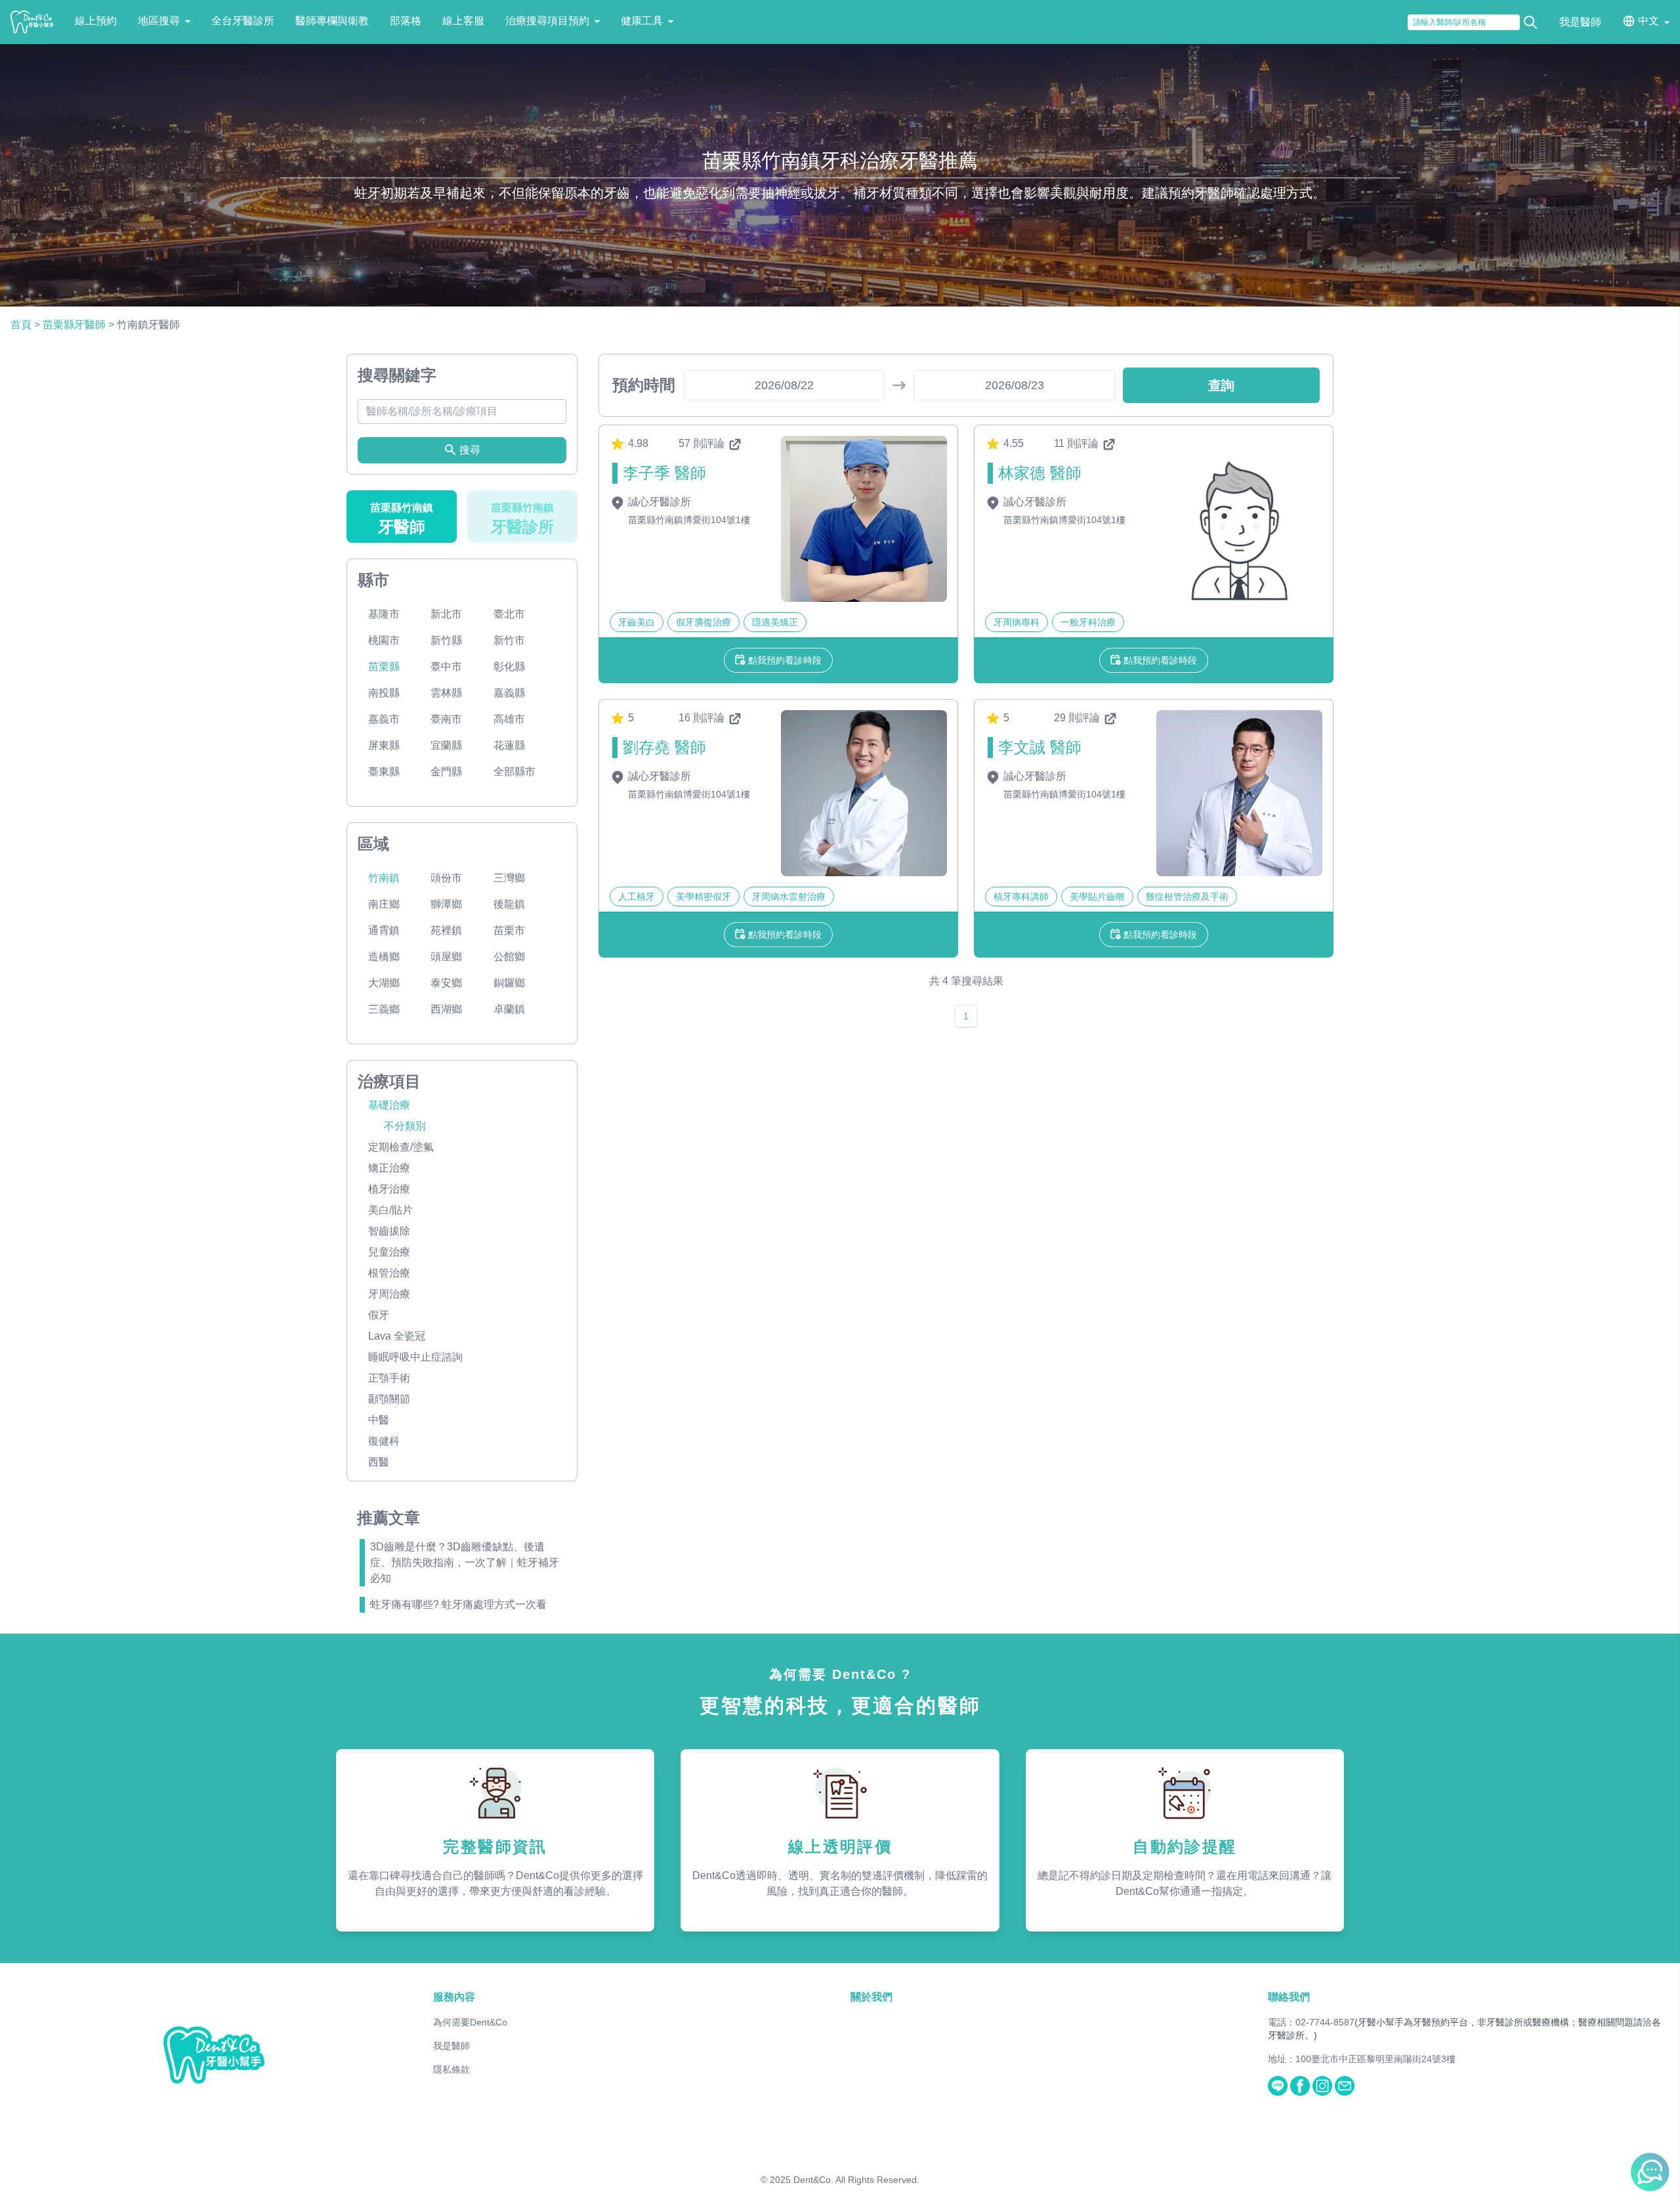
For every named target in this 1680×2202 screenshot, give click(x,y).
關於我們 (871, 1997)
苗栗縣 (384, 667)
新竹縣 (446, 640)
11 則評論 (1078, 443)
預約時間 (644, 385)
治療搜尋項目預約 (547, 21)
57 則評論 (703, 443)
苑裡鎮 (446, 930)
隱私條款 (451, 2069)
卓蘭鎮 (509, 1009)
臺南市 (446, 719)
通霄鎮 (384, 930)
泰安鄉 (446, 983)
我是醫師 (1580, 22)
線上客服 (463, 21)
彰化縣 (509, 667)
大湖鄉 (384, 983)
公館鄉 (509, 957)
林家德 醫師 (1040, 473)
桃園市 (384, 640)
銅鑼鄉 (509, 983)
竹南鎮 (384, 878)
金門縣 (446, 772)
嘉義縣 (509, 693)
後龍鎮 (509, 904)
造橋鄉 (384, 957)
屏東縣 (384, 745)
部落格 (406, 21)
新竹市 (509, 640)
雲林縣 (446, 693)
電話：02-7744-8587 (1311, 2022)
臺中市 (446, 667)
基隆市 (384, 614)
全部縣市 (514, 772)
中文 (1648, 21)
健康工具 (642, 21)
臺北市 (509, 614)
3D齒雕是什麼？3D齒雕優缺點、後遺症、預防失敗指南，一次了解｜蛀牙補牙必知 (465, 1562)
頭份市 (446, 878)
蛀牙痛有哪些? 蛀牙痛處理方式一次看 (458, 1604)
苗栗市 (509, 930)
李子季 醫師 (664, 473)
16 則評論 (703, 718)
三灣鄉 (509, 878)
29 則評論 (1078, 718)
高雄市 (509, 719)
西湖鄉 (446, 1009)
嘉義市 (384, 719)
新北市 (446, 614)
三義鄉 (384, 1009)
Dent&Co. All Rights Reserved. (856, 2180)
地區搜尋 (159, 21)
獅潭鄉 (446, 904)
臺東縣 (384, 772)
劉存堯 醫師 (664, 747)
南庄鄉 (384, 904)
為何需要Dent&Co (470, 2022)
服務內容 (454, 1997)
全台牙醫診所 (243, 21)
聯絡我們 (1289, 1997)
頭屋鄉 (446, 957)
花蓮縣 (509, 745)
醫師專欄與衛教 (332, 21)
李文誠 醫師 (1040, 747)
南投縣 (384, 693)
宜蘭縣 (446, 745)
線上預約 (96, 21)
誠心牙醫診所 (658, 502)
